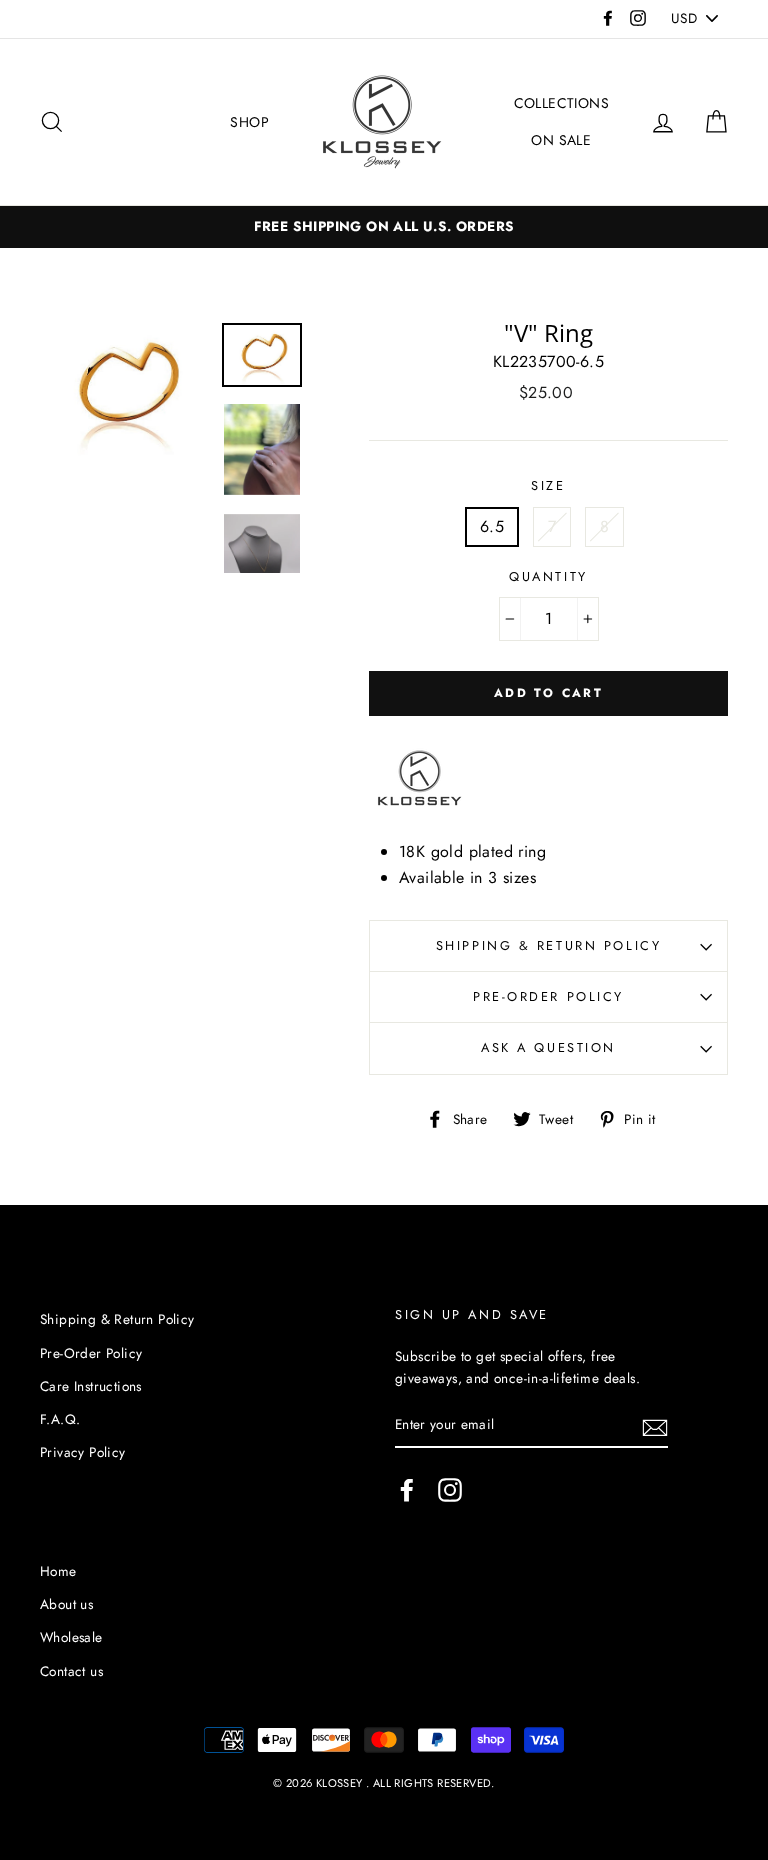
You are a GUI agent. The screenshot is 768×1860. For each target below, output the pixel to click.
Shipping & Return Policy (548, 945)
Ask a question (548, 1047)
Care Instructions (91, 1386)
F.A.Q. (60, 1419)
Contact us (71, 1671)
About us (66, 1604)
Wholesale (71, 1637)
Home (58, 1571)
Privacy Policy (83, 1452)
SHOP (249, 122)
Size (548, 485)
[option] (123, 390)
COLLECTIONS (561, 103)
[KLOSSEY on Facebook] (407, 1490)
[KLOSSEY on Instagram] (450, 1490)
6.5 (492, 526)
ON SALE (561, 140)
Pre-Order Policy (548, 996)
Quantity (548, 576)
